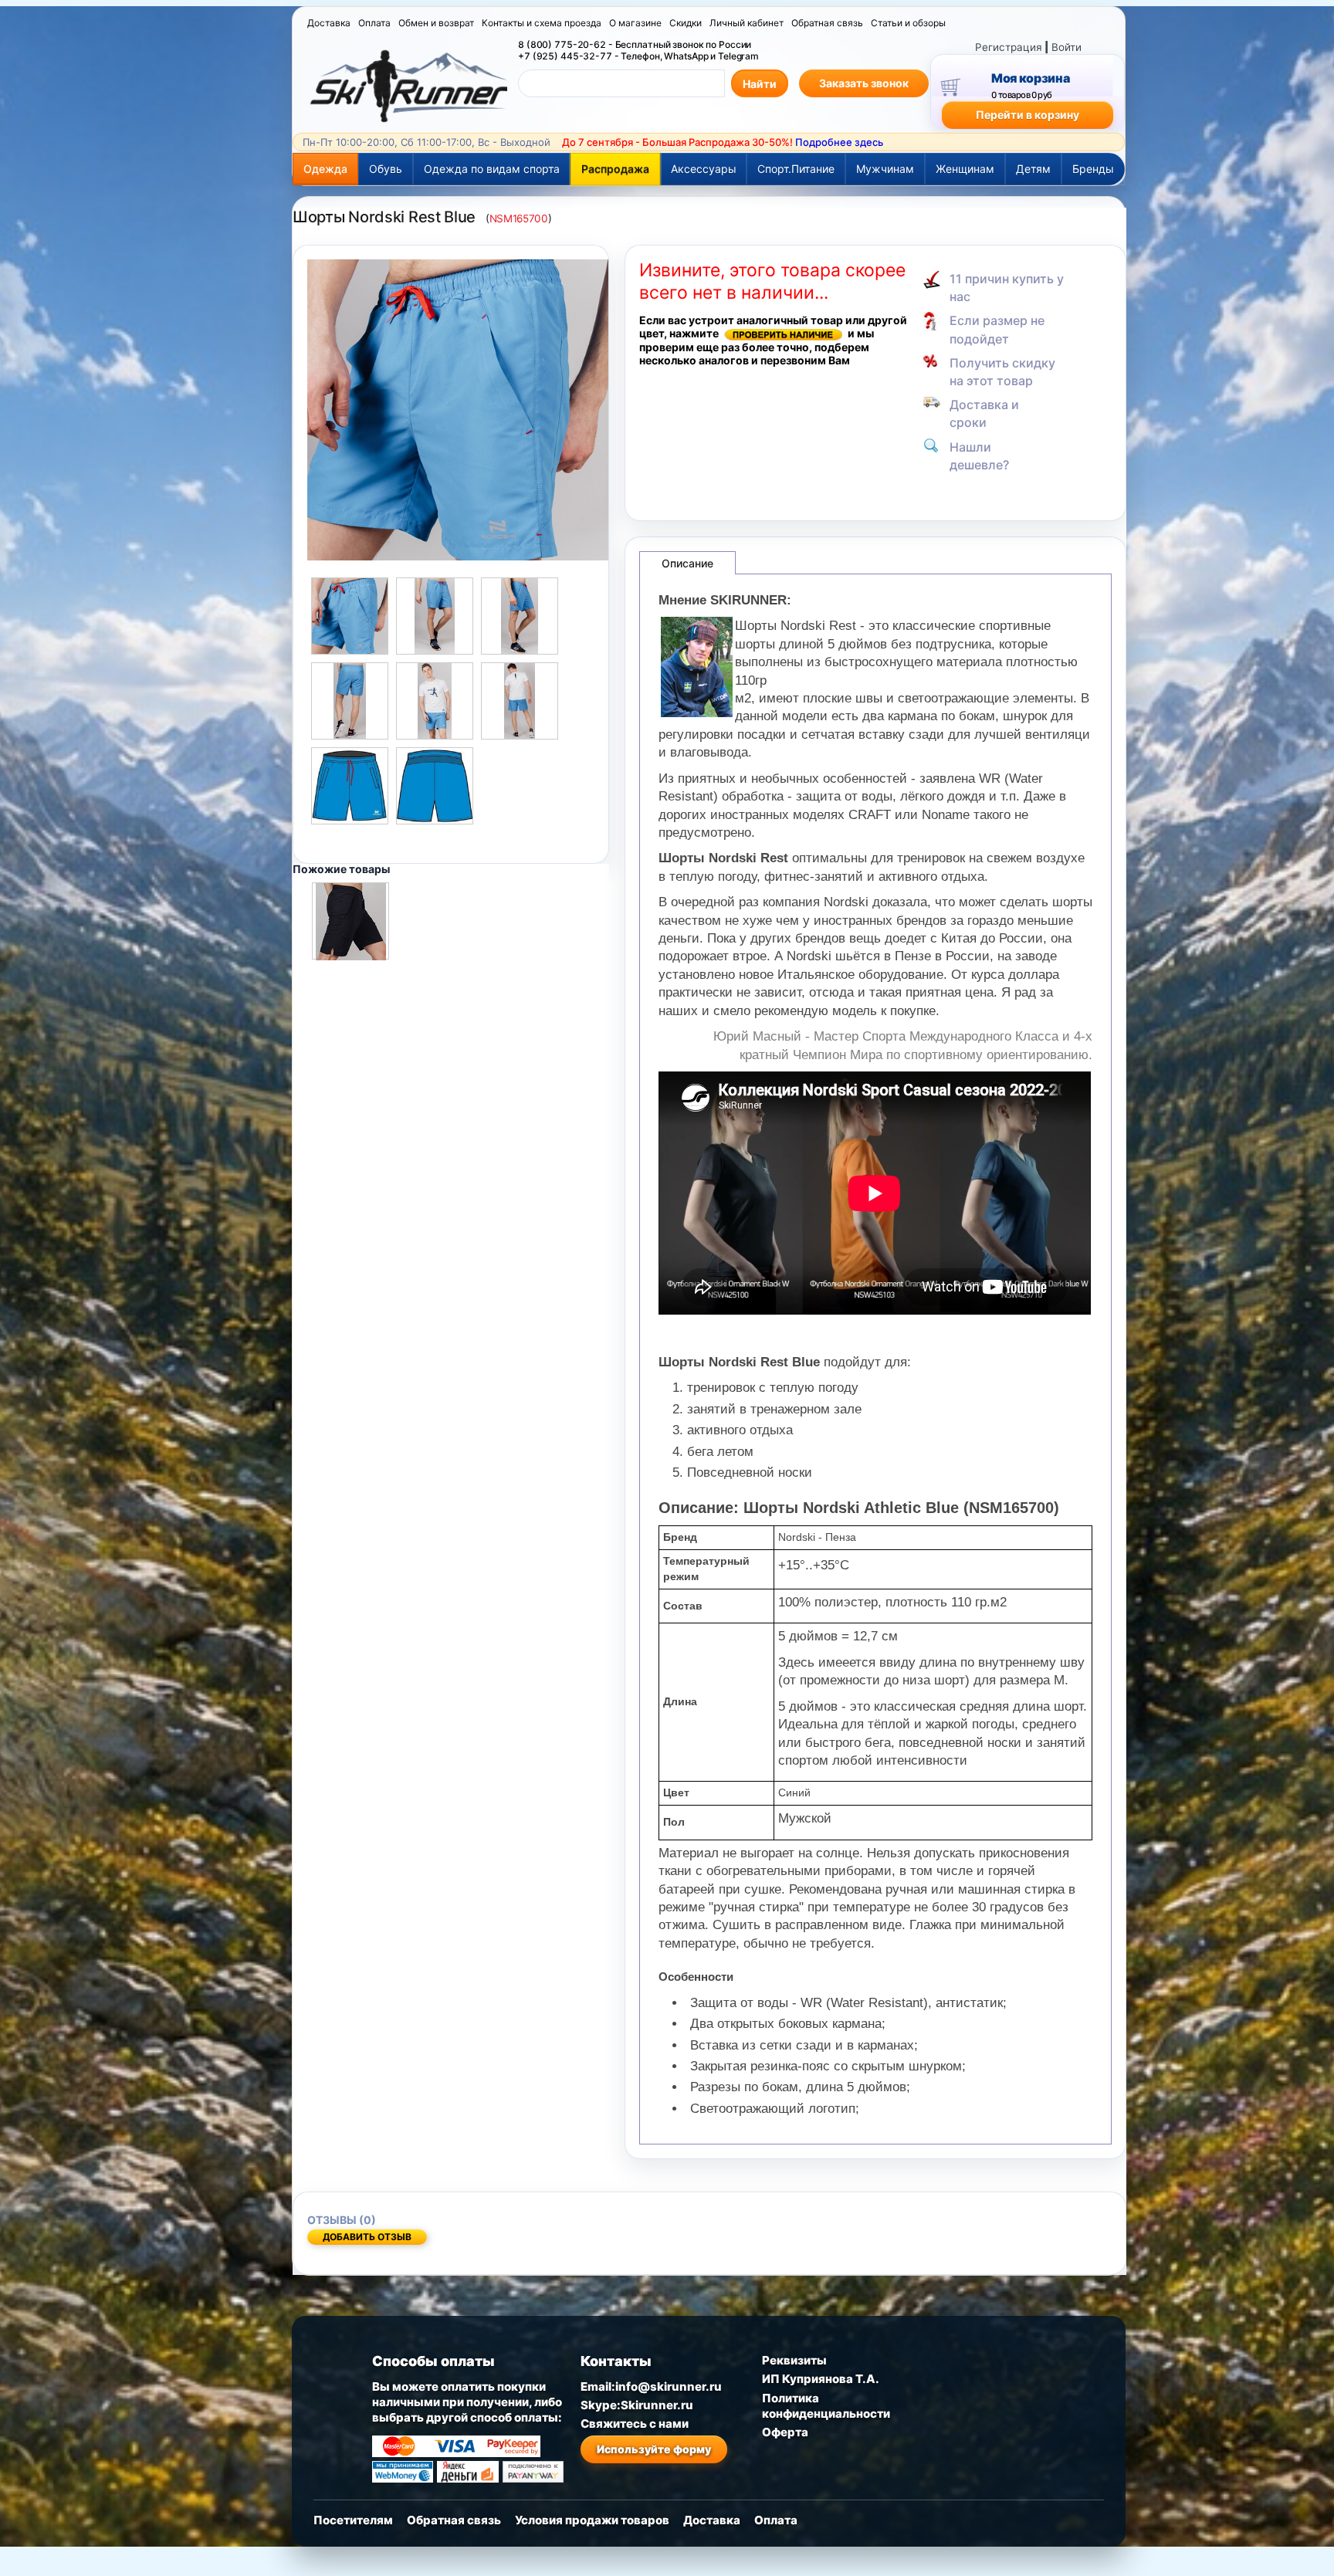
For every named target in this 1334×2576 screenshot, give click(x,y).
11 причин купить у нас (1007, 288)
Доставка (329, 23)
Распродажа (615, 169)
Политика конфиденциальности (826, 2406)
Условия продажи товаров (592, 2520)
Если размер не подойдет (997, 329)
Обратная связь (827, 23)
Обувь (386, 169)
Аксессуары (704, 169)
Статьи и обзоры (908, 23)
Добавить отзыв (367, 2237)
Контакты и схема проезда (542, 23)
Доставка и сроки (984, 413)
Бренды (1093, 169)
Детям (1033, 169)
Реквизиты (794, 2360)
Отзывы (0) (342, 2220)
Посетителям (353, 2520)
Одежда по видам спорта (492, 169)
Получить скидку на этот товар (1002, 372)
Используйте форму (654, 2449)
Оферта (785, 2432)
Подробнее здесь (839, 142)
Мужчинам (885, 169)
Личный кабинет (747, 23)
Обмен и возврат (436, 23)
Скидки (686, 23)
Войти (1067, 47)
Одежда (325, 169)
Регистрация (1009, 47)
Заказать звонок (864, 83)
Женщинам (965, 169)
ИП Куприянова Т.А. (821, 2379)
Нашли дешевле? (979, 456)
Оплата (374, 23)
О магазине (635, 23)
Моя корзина (1030, 78)
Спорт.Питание (796, 169)
